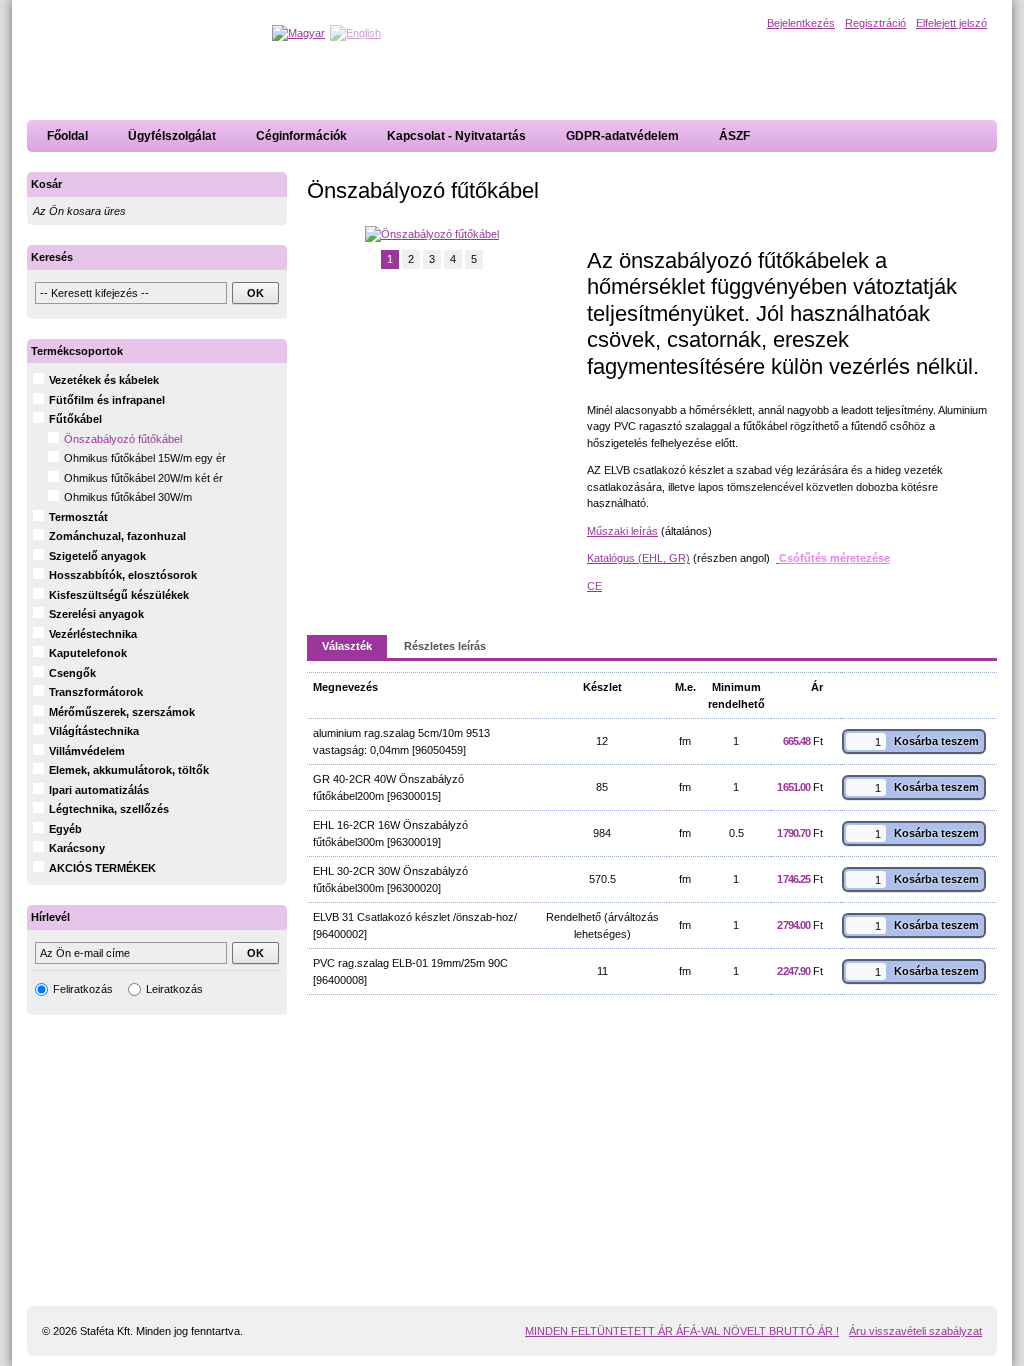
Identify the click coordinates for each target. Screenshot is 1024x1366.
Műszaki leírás (622, 531)
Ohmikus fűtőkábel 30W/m (128, 497)
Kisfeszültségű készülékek (119, 595)
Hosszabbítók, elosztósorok (123, 575)
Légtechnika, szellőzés (109, 809)
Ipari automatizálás (99, 790)
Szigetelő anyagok (97, 556)
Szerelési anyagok (96, 614)
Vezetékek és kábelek (104, 380)
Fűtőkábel (75, 419)
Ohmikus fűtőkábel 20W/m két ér (143, 478)
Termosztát (78, 517)
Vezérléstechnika (93, 634)
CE (594, 586)
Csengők (72, 673)
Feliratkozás (83, 989)
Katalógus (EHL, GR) (638, 558)
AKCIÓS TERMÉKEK (102, 868)
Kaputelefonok (88, 653)
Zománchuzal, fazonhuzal (117, 536)
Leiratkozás (174, 989)
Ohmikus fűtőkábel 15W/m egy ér (145, 458)
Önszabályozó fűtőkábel (123, 439)
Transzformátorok (96, 692)
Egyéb (65, 829)
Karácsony (77, 848)
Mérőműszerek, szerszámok (122, 712)
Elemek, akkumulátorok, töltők (129, 770)
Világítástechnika (94, 731)
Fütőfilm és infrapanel (107, 400)
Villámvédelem (87, 751)
